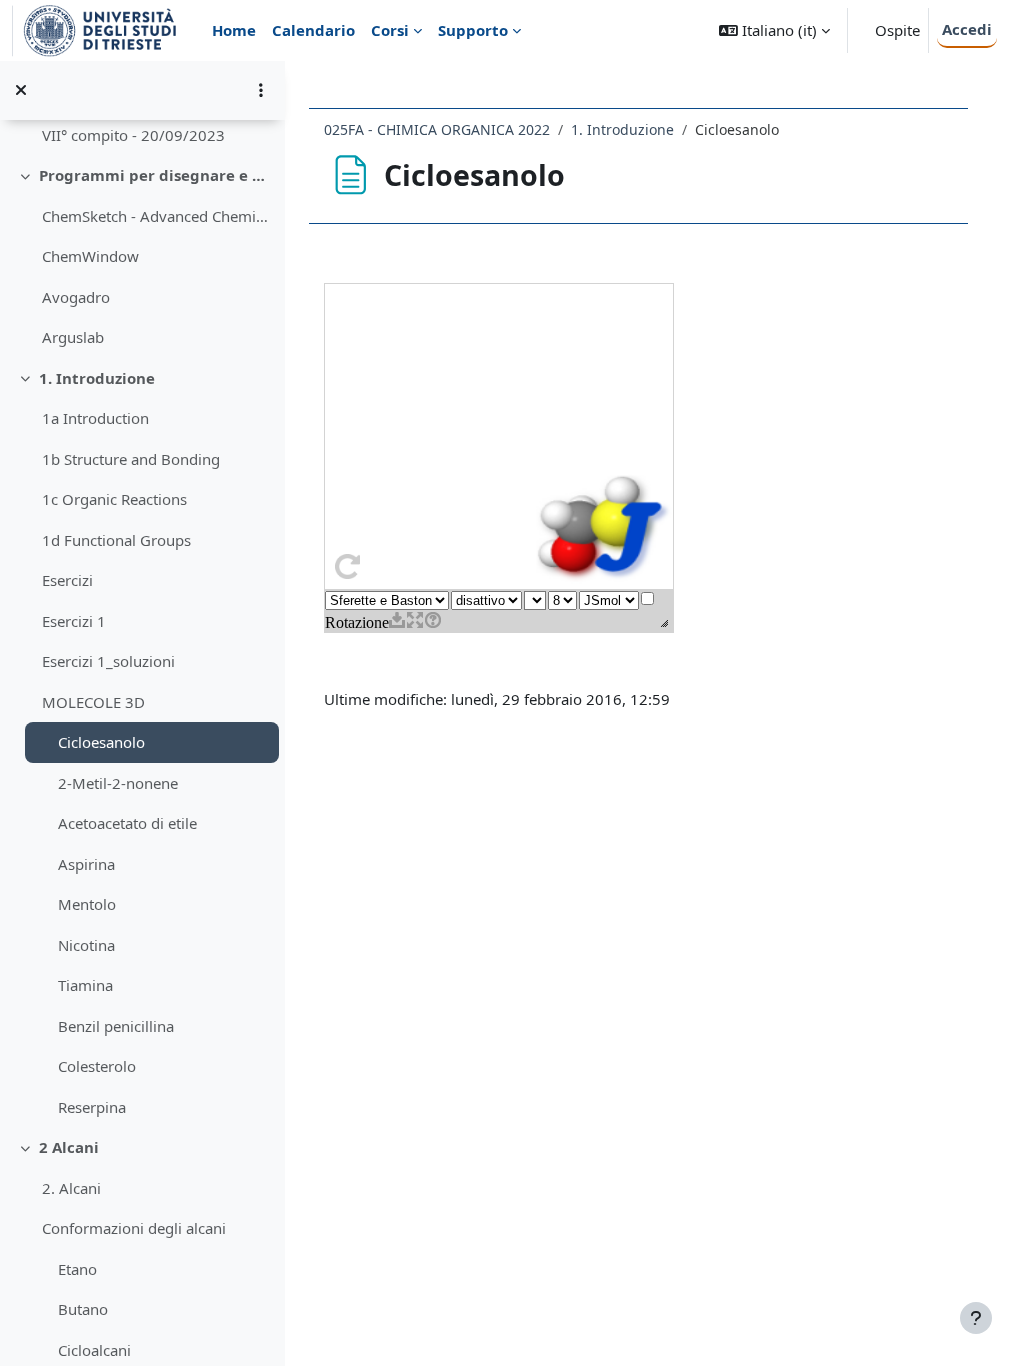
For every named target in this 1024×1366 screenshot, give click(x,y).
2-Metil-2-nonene (118, 783)
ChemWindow (90, 256)
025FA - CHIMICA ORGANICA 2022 (437, 129)
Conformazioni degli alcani (134, 1228)
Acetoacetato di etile (127, 823)
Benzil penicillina (116, 1026)
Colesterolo (97, 1066)
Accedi (967, 29)
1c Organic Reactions (114, 499)
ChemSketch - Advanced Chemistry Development (155, 216)
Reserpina (92, 1107)
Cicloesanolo (101, 742)
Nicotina (86, 945)
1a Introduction (95, 418)
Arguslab (73, 337)
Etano (77, 1269)
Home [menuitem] (234, 30)
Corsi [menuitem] (390, 30)
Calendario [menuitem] (313, 30)
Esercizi (67, 580)
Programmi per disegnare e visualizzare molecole (154, 175)
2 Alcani (69, 1147)
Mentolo (87, 904)
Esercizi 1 (74, 621)
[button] (774, 30)
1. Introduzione (97, 378)
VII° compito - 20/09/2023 (133, 135)
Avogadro (76, 297)
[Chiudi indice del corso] (21, 90)
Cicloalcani (94, 1350)
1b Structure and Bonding (131, 459)
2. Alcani (71, 1188)
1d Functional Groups (116, 540)
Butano (83, 1309)
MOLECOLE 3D (93, 702)
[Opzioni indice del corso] (261, 90)
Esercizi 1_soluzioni (108, 661)
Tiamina (85, 985)
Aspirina (86, 864)
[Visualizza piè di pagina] (976, 1318)
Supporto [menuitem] (473, 30)
